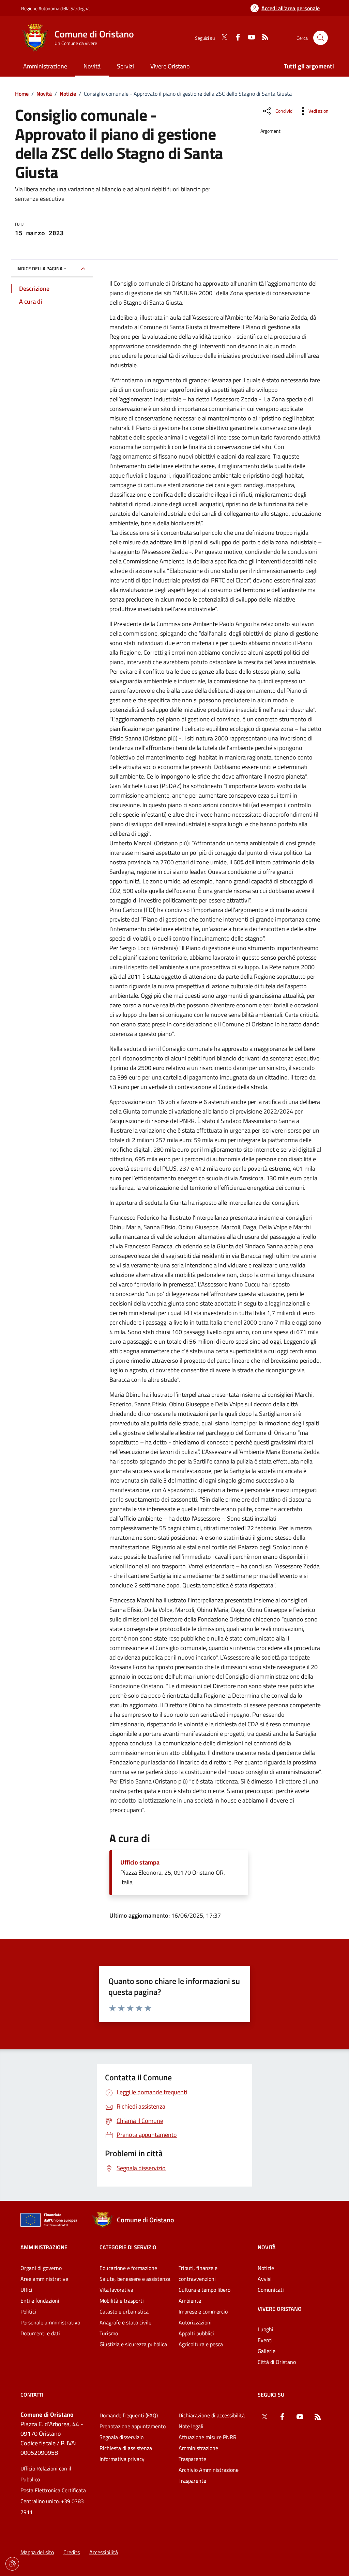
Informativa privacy (122, 2459)
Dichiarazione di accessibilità (212, 2415)
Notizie (68, 94)
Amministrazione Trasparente (198, 2453)
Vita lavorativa (116, 2290)
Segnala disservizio (122, 2437)
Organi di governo (41, 2268)
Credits (72, 2552)
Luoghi (265, 2329)
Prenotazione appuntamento (133, 2426)
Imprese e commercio (203, 2311)
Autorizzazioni (195, 2322)
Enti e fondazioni (40, 2301)
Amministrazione (44, 2247)
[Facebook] (235, 38)
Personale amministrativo (50, 2322)
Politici (28, 2311)
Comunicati (271, 2290)
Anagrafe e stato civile (125, 2322)
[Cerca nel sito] (321, 38)
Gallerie (267, 2351)
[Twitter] (222, 38)
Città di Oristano (277, 2362)
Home (22, 94)
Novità (44, 94)
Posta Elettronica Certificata (53, 2490)
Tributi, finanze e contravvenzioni (198, 2273)
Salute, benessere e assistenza (135, 2279)
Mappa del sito (37, 2552)
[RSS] (262, 38)
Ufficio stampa (140, 1862)
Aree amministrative (44, 2279)
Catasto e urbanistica (124, 2311)
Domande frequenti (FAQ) (129, 2415)
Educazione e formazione (128, 2268)
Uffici (26, 2290)
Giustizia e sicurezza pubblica (133, 2344)
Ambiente (190, 2301)
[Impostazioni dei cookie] (12, 2564)
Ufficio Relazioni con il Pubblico (46, 2474)
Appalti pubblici (196, 2333)
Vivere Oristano (280, 2309)
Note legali (191, 2426)
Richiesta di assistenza (126, 2448)
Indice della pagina (39, 268)
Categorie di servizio (128, 2247)
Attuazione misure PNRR (208, 2437)
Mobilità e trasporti (122, 2301)
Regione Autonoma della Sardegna (55, 8)
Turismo (109, 2333)
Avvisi (265, 2279)
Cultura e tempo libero (204, 2290)
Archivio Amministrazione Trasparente (209, 2475)
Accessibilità (104, 2552)
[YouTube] (249, 38)
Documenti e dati (40, 2333)
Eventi (265, 2340)
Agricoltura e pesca (201, 2344)
